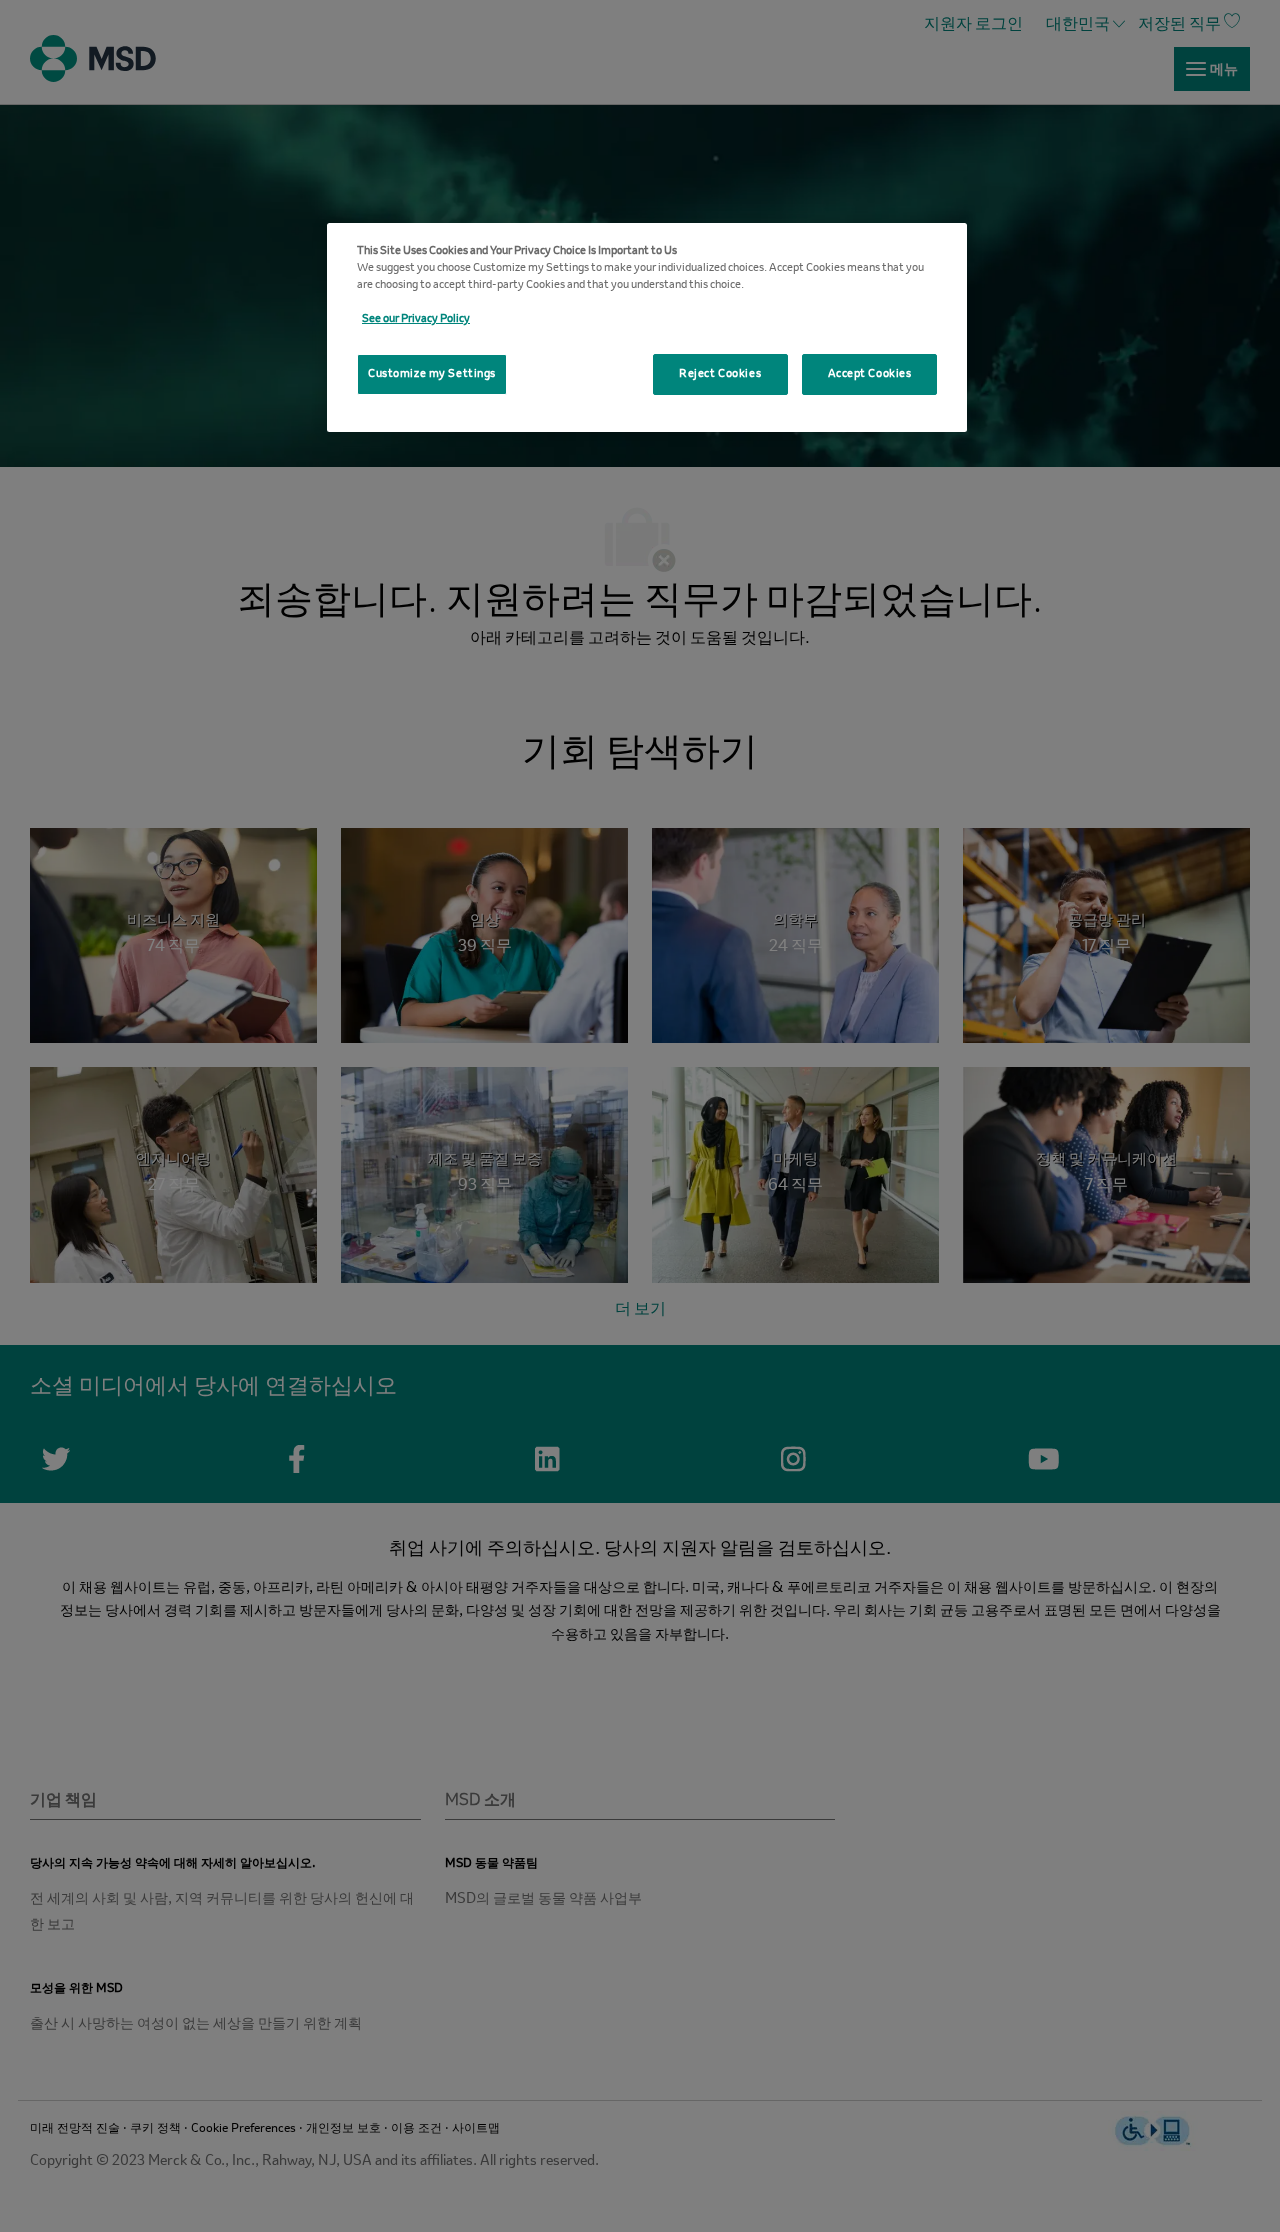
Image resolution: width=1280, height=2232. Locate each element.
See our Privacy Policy (416, 319)
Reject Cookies (720, 374)
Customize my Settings (432, 374)
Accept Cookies (870, 374)
